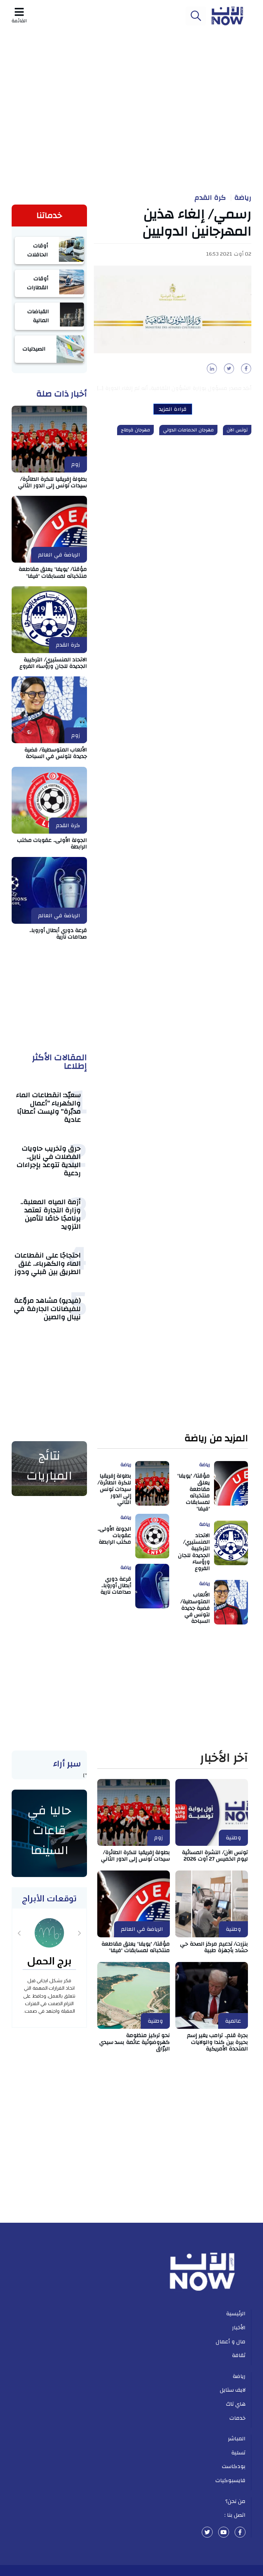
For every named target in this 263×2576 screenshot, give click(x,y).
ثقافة (239, 2355)
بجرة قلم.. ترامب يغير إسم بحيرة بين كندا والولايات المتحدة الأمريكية (217, 2042)
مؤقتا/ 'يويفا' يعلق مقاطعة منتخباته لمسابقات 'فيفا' (53, 572)
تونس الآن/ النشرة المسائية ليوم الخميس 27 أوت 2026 (215, 1856)
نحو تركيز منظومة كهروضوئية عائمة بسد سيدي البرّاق (135, 2042)
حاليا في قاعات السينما (49, 1830)
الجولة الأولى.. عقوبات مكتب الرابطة (52, 843)
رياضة (243, 198)
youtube (224, 2532)
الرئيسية (236, 2314)
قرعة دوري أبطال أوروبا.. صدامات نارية (58, 934)
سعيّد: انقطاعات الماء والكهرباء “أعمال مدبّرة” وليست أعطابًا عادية (48, 1107)
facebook (240, 2532)
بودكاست (234, 2466)
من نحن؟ (236, 2501)
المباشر (237, 2439)
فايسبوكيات (230, 2480)
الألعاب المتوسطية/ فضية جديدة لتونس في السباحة (56, 753)
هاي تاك (236, 2404)
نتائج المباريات (49, 1466)
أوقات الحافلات (38, 250)
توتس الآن (237, 430)
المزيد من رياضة (216, 1439)
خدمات (237, 2418)
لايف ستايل (233, 2390)
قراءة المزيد (173, 409)
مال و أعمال (231, 2342)
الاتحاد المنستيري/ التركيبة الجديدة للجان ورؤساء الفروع (53, 663)
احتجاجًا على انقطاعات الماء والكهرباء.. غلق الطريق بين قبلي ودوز (48, 1264)
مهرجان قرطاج (135, 430)
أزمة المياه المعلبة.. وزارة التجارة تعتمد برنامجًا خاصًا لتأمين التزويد (51, 1214)
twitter (207, 2532)
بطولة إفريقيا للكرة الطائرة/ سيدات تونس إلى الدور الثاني (53, 482)
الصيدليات (34, 349)
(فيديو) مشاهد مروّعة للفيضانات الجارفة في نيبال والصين (47, 1309)
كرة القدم (210, 198)
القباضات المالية (38, 316)
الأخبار (239, 2328)
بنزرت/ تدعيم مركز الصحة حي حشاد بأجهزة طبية (214, 1947)
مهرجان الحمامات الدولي (188, 430)
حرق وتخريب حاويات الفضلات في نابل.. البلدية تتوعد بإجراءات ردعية (49, 1161)
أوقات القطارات (38, 283)
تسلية (238, 2453)
